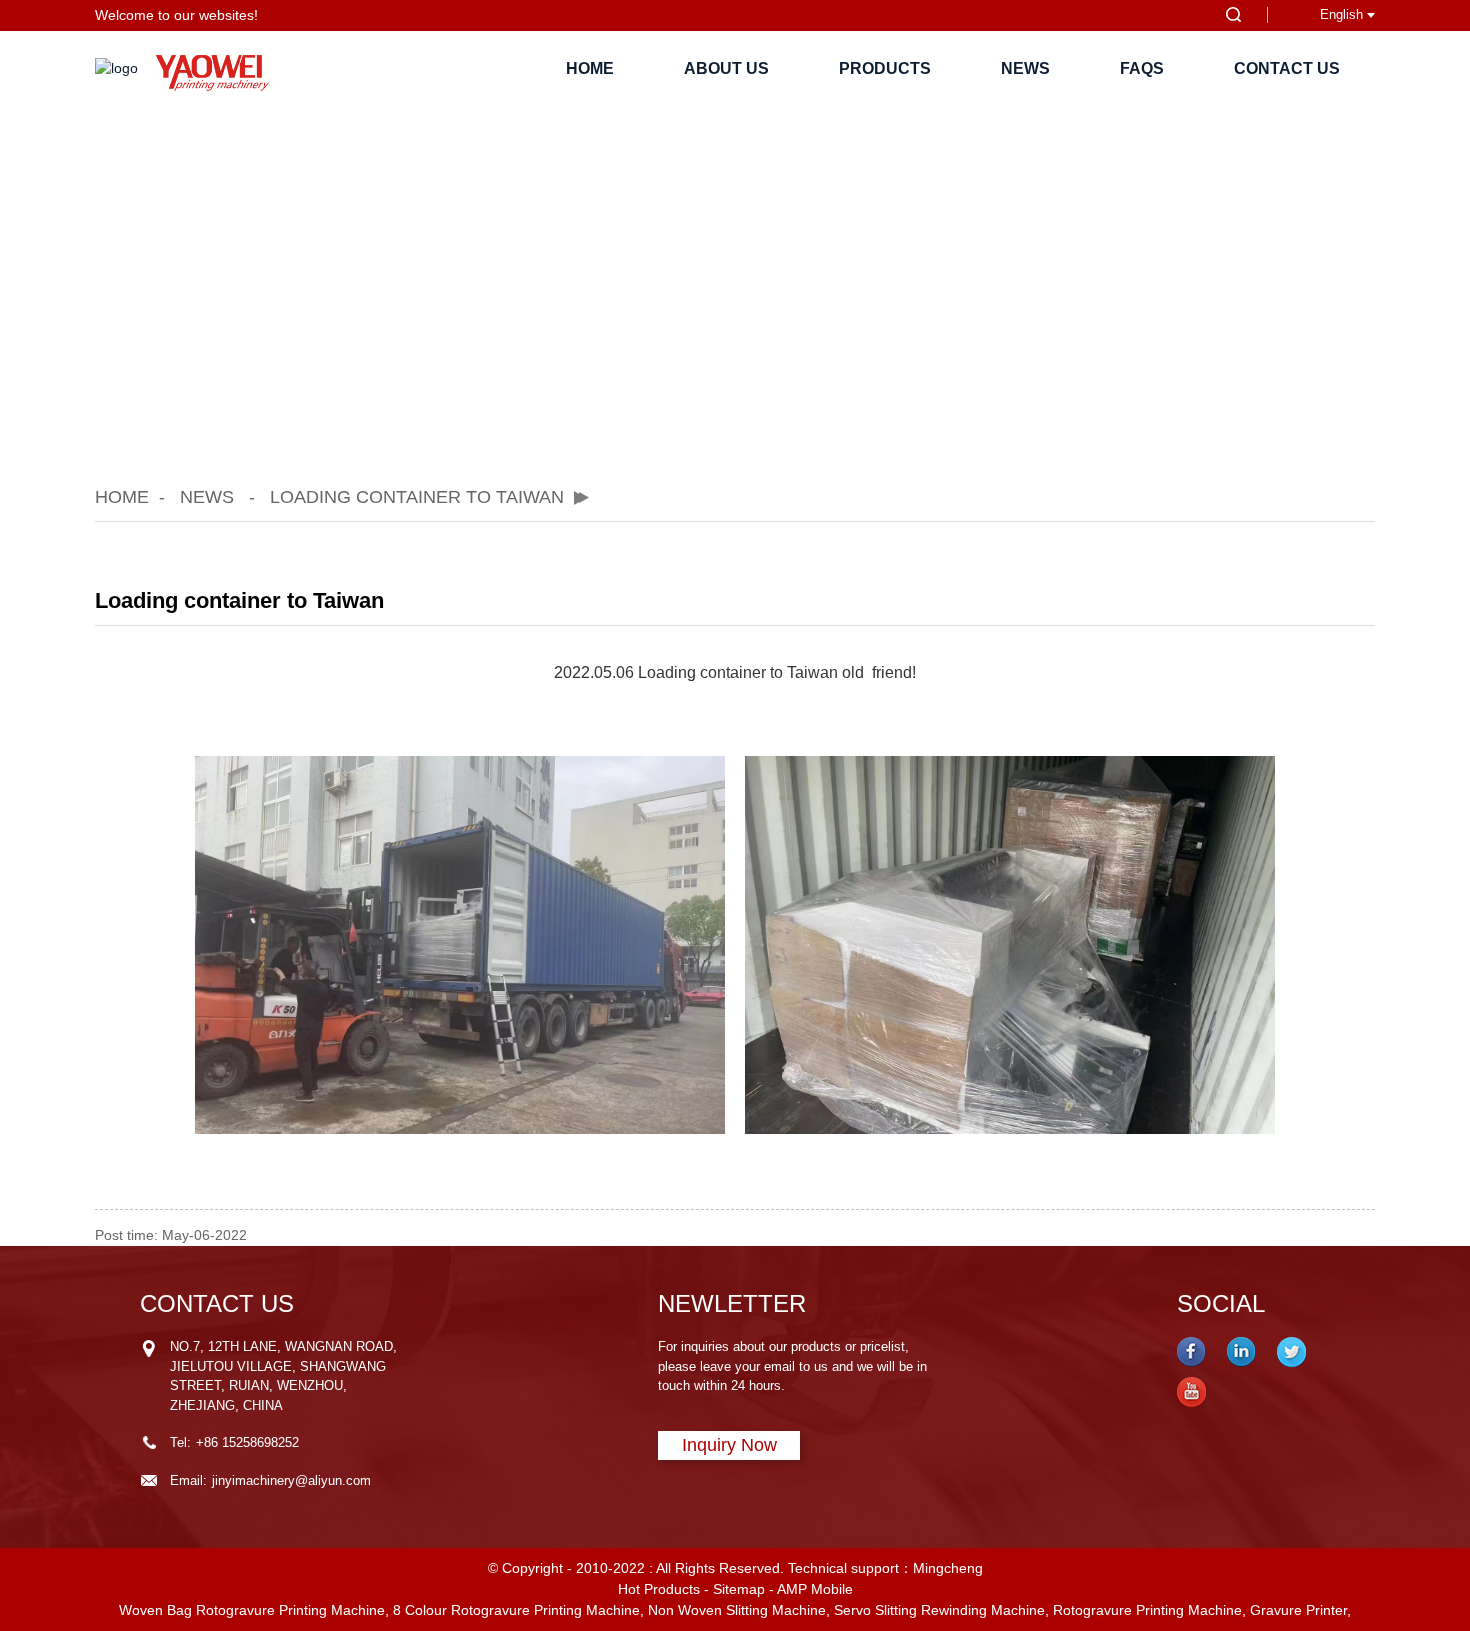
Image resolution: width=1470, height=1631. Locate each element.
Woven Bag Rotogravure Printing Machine (252, 1610)
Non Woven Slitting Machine (737, 1610)
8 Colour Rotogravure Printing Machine (516, 1610)
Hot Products (659, 1589)
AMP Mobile (815, 1589)
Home (590, 68)
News (1025, 68)
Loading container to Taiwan (417, 497)
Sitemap (739, 1589)
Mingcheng (948, 1568)
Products (885, 68)
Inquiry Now (729, 1445)
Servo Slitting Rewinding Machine (939, 1610)
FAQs (1142, 68)
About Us (726, 68)
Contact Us (1287, 68)
